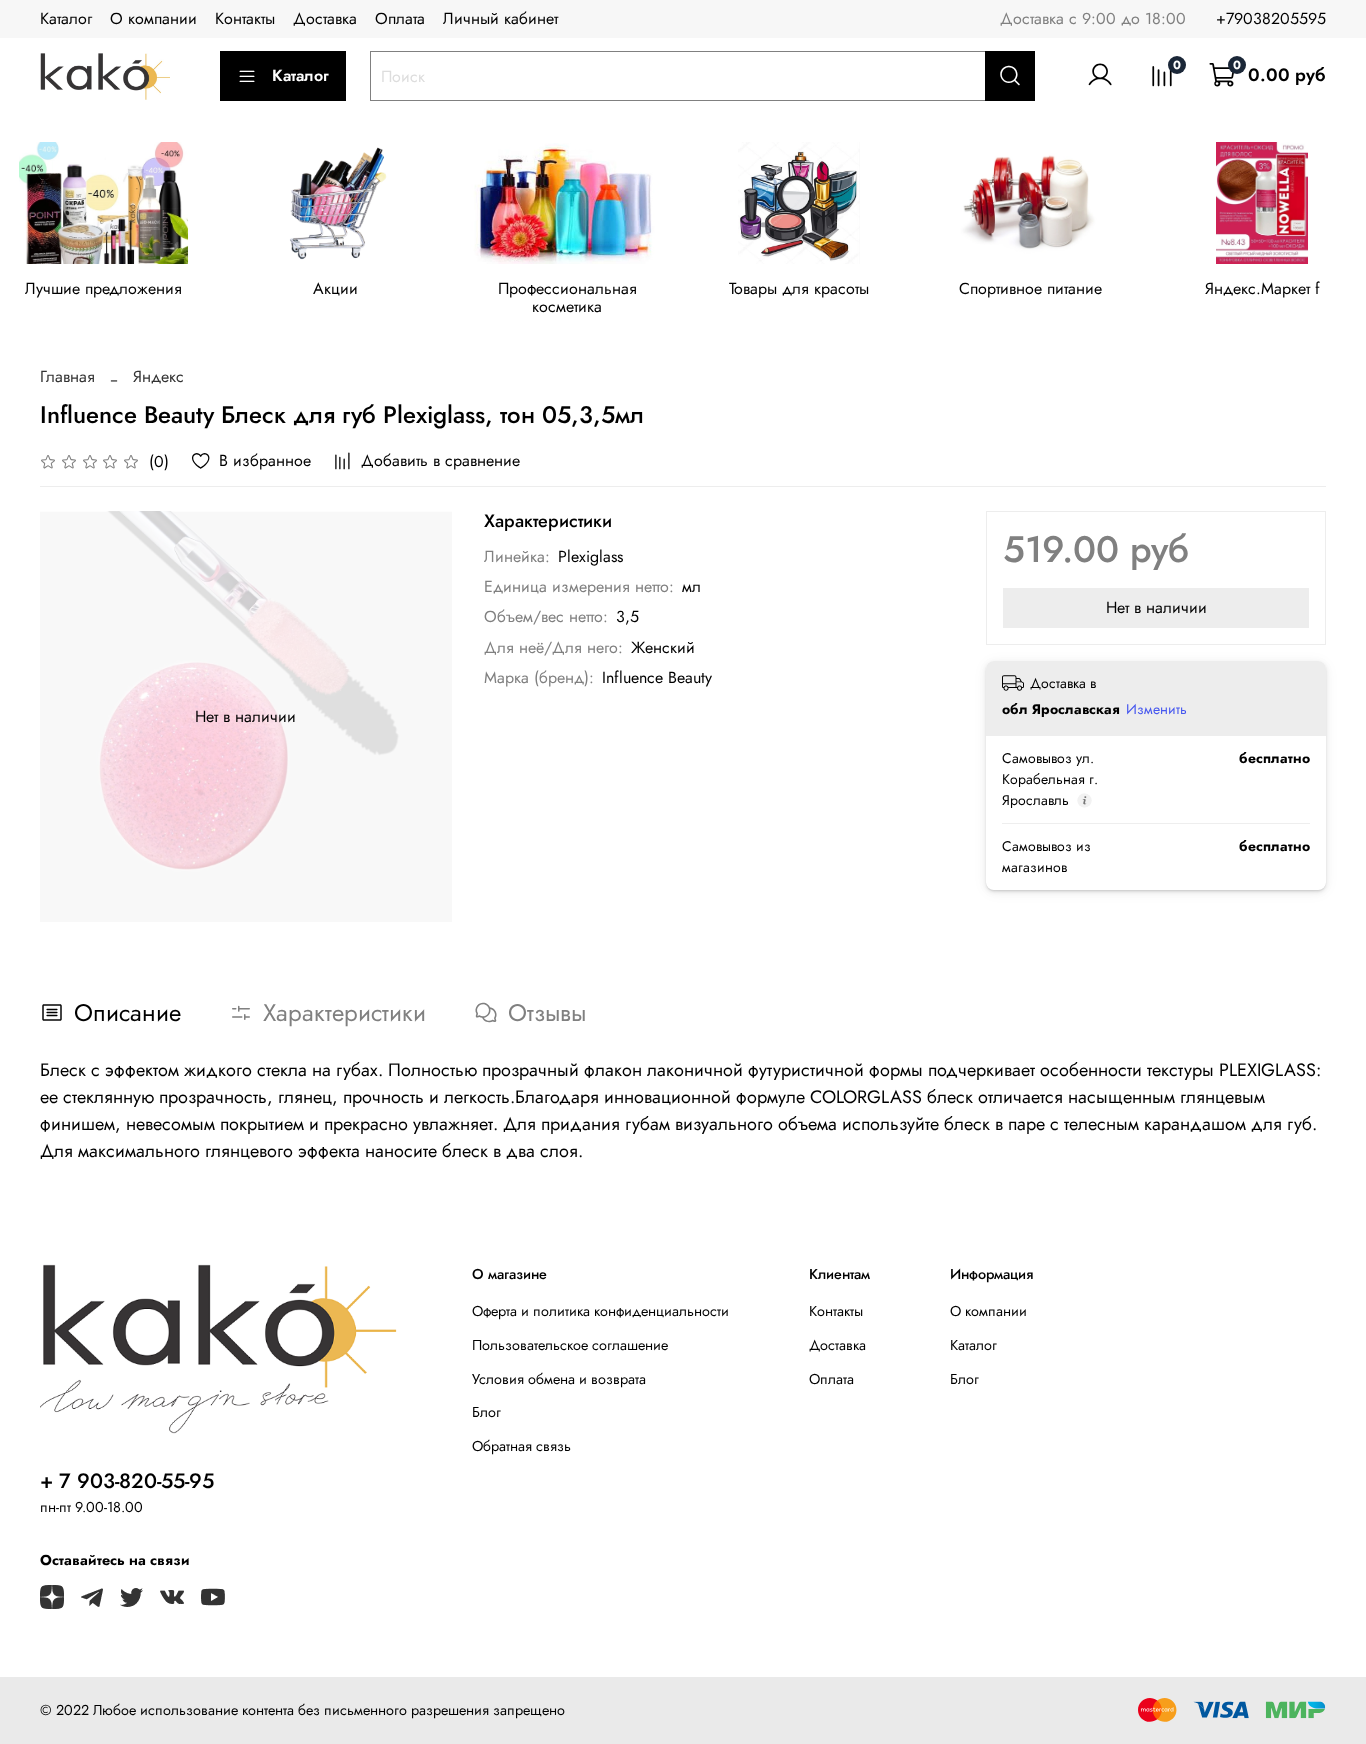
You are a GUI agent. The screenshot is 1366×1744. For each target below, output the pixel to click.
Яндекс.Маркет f (1262, 288)
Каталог (66, 18)
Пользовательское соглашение (570, 1345)
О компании (153, 18)
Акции (335, 288)
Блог (486, 1412)
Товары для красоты (799, 288)
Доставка (325, 18)
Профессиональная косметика (567, 297)
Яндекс (158, 376)
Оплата (400, 18)
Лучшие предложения (103, 288)
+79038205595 (1271, 18)
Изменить (1156, 709)
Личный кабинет (500, 18)
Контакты (245, 18)
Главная (67, 376)
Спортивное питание (1030, 288)
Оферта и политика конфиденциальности (600, 1311)
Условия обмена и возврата (559, 1379)
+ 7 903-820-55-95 (127, 1481)
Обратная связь (521, 1446)
